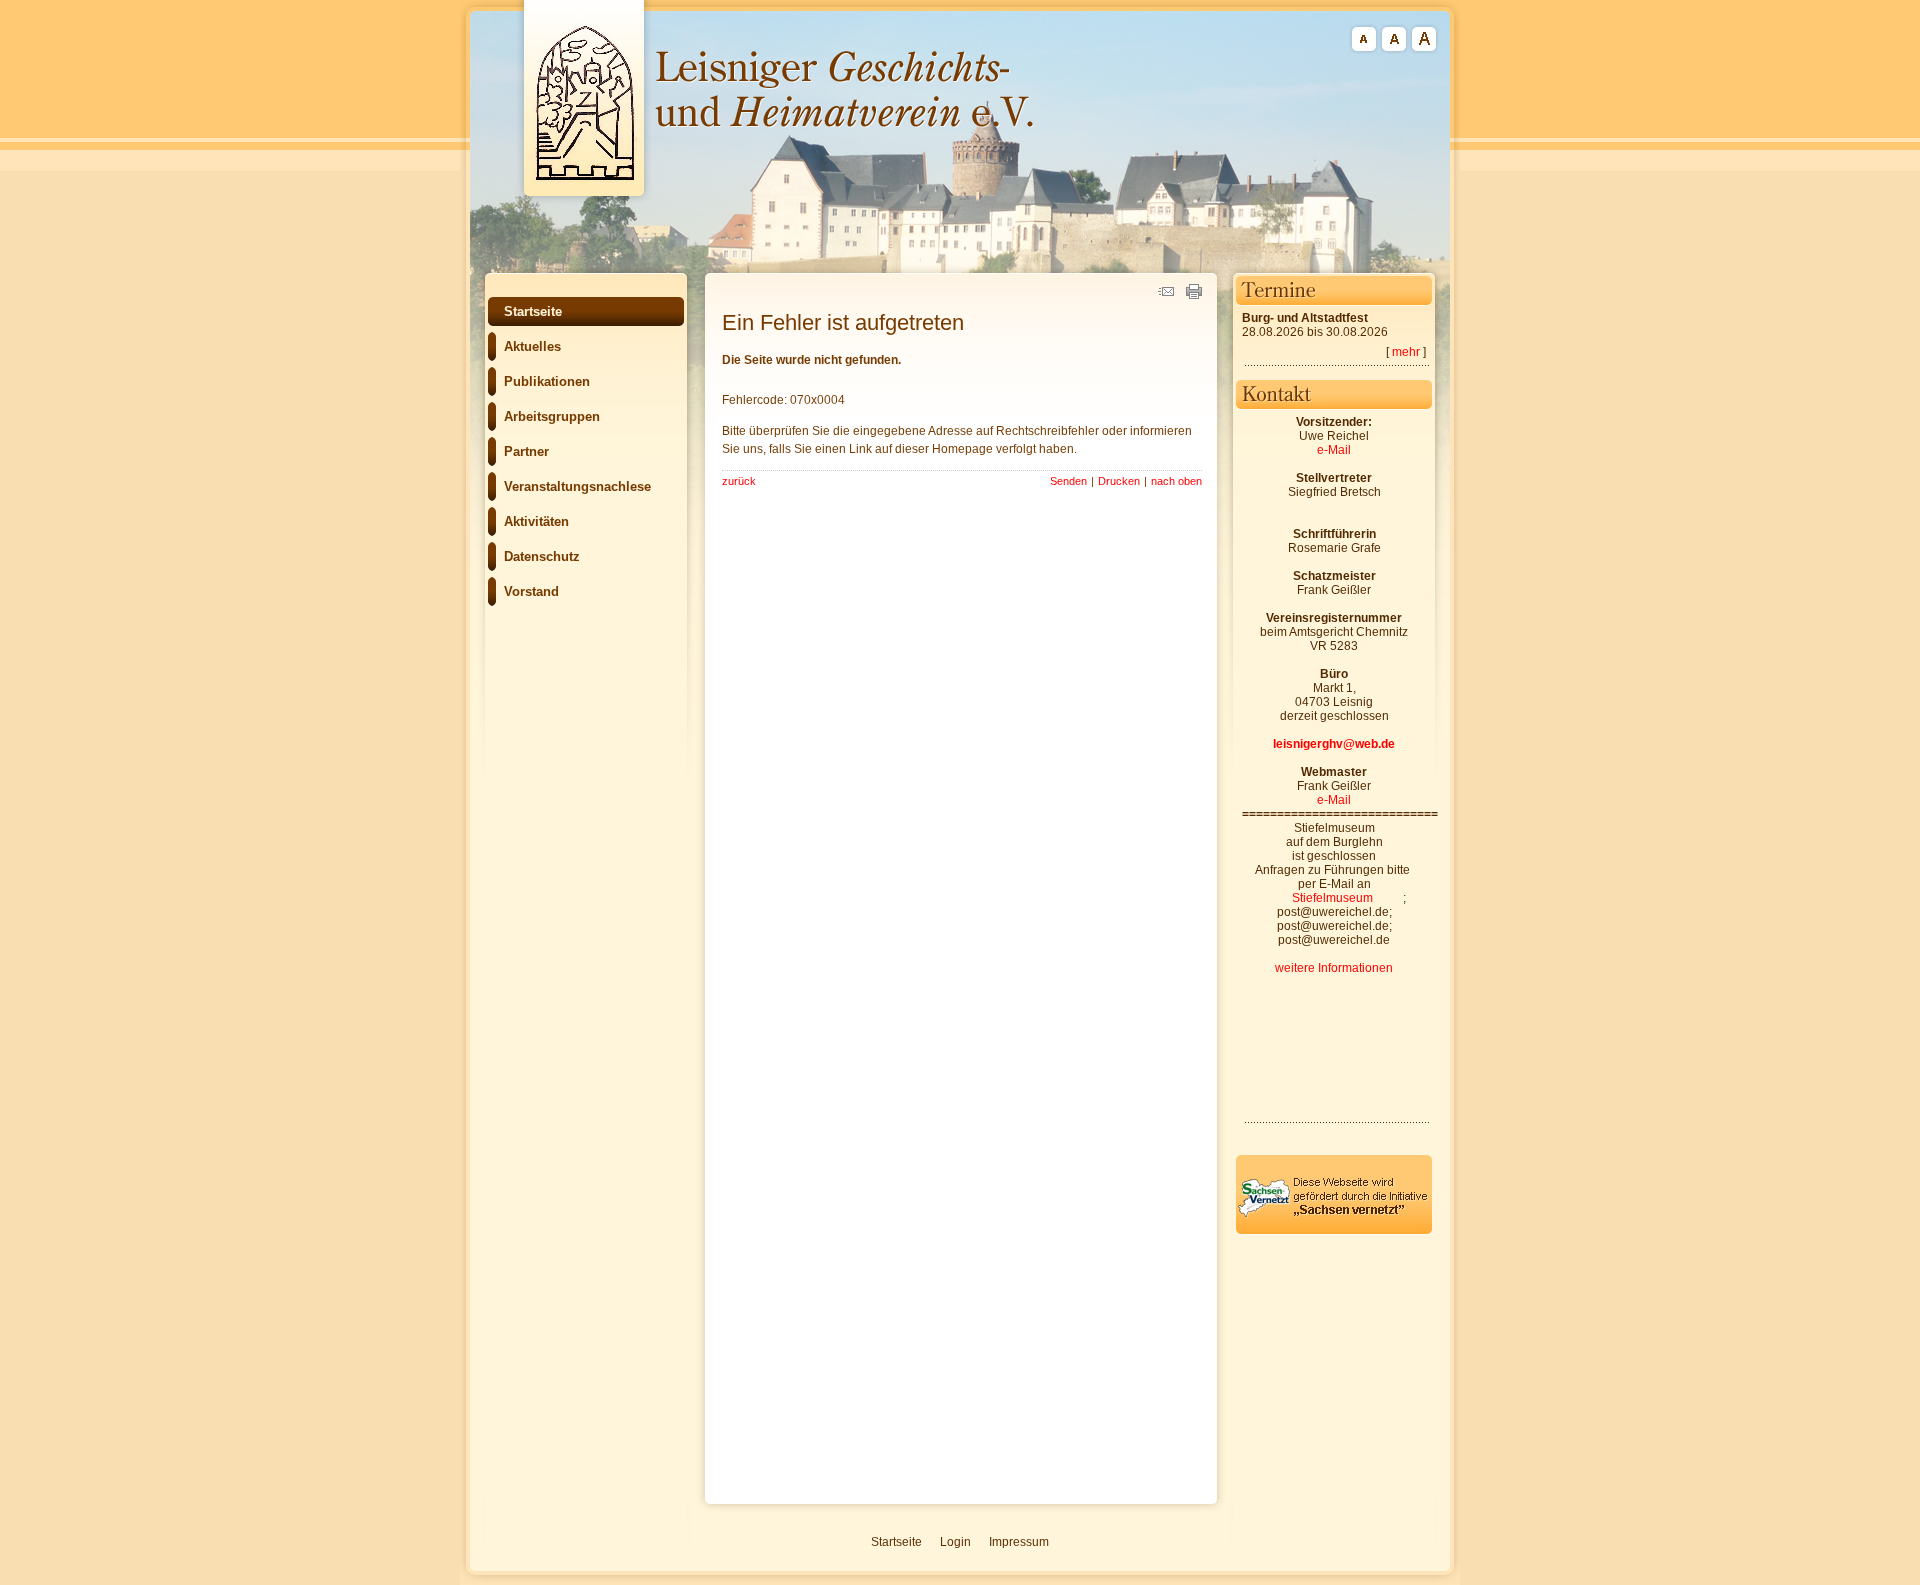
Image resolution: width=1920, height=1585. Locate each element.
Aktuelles (532, 346)
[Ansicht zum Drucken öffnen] (1194, 295)
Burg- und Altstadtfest (1305, 318)
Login (955, 1542)
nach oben (1176, 481)
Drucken (1119, 481)
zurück (739, 481)
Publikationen (547, 381)
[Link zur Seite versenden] (1166, 295)
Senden (1068, 481)
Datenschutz (542, 556)
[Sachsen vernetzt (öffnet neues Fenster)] (1334, 1231)
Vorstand (531, 591)
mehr (1406, 352)
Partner (526, 451)
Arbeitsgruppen (552, 416)
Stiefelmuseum (1332, 898)
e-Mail (1334, 450)
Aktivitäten (536, 521)
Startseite (533, 311)
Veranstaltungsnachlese (577, 486)
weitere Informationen (1334, 968)
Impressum (1019, 1542)
